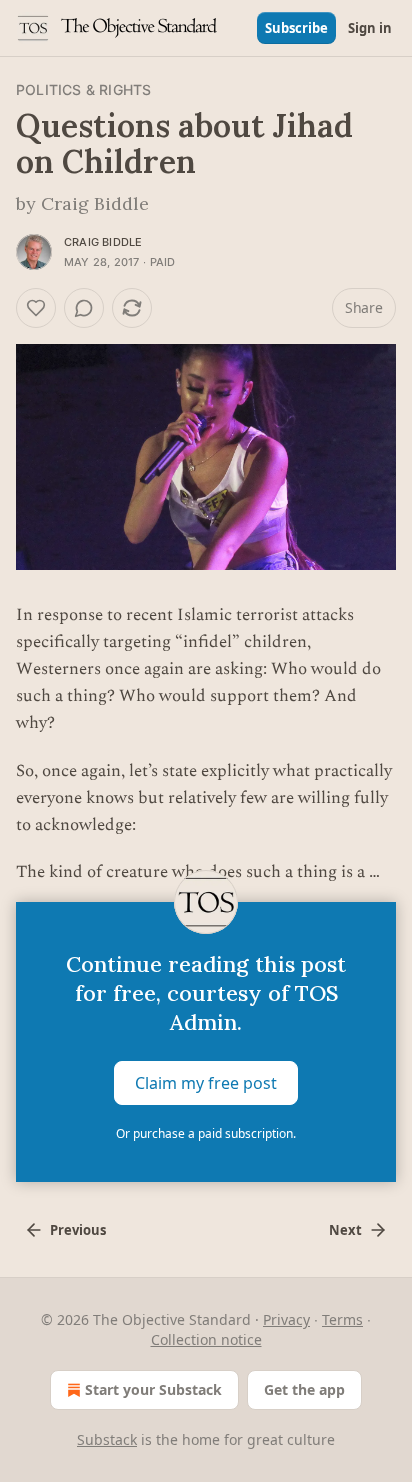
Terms (342, 1319)
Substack (107, 1439)
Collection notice (206, 1339)
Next (345, 1230)
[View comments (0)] (84, 308)
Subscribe (296, 28)
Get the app (304, 1389)
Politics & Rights (83, 89)
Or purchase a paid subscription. (206, 1133)
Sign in (370, 28)
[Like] (36, 308)
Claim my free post (206, 1083)
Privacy (286, 1319)
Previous (78, 1230)
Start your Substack (153, 1389)
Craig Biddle (103, 242)
